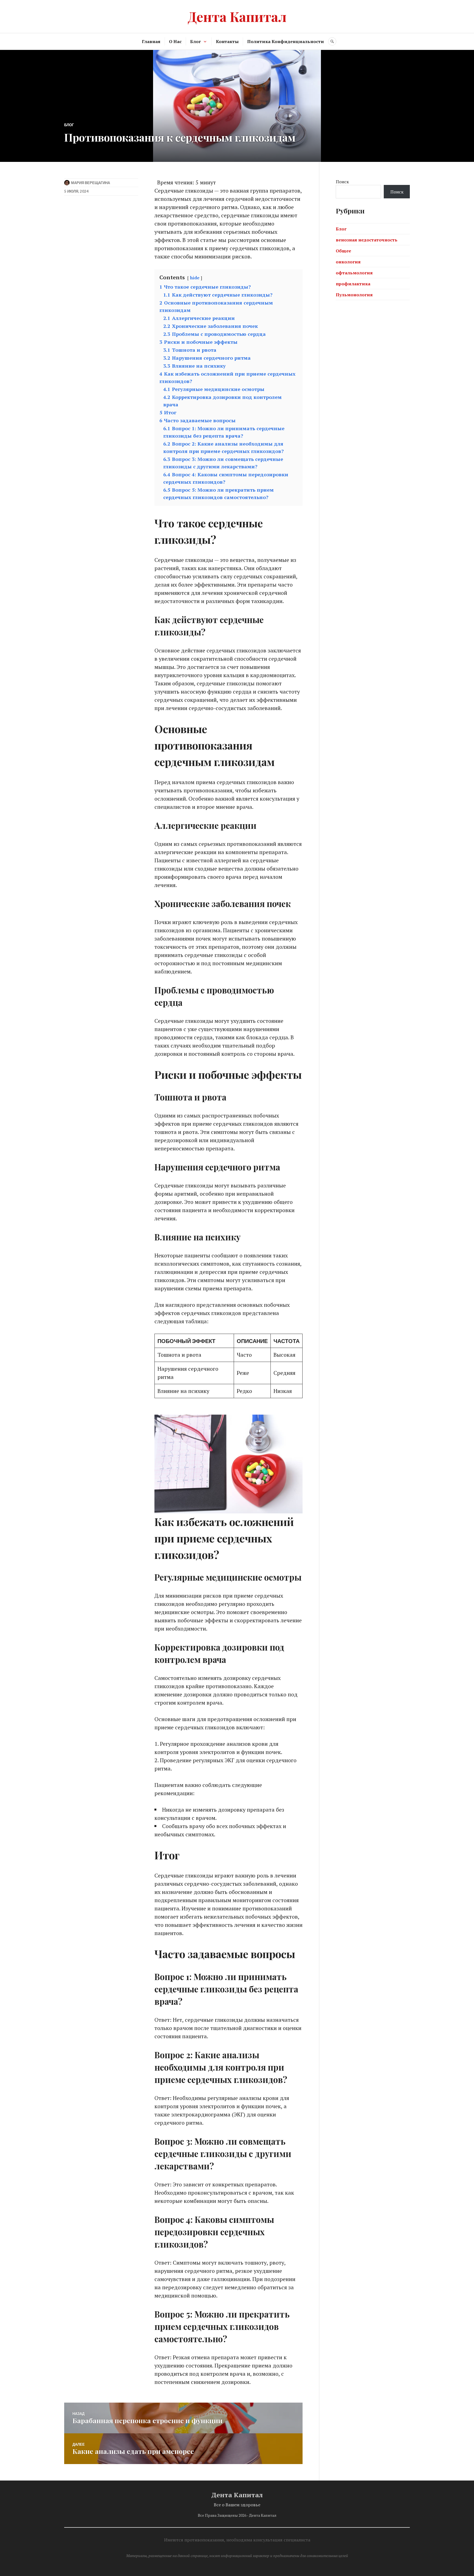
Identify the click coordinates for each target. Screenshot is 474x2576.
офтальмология (354, 273)
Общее (343, 251)
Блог (195, 41)
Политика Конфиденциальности (286, 41)
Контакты (227, 41)
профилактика (353, 284)
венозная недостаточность (367, 240)
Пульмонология (354, 295)
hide (195, 278)
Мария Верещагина (91, 183)
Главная (151, 41)
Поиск (342, 182)
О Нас (175, 41)
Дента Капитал (237, 16)
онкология (348, 262)
